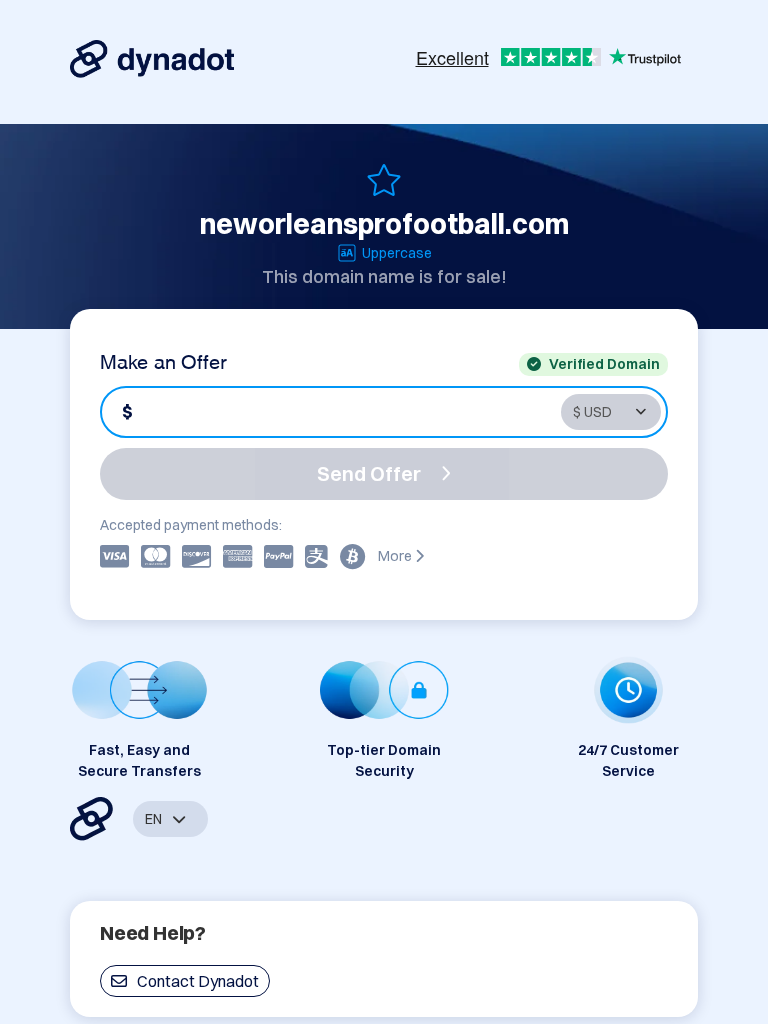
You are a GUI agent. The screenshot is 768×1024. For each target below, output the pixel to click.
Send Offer (369, 473)
